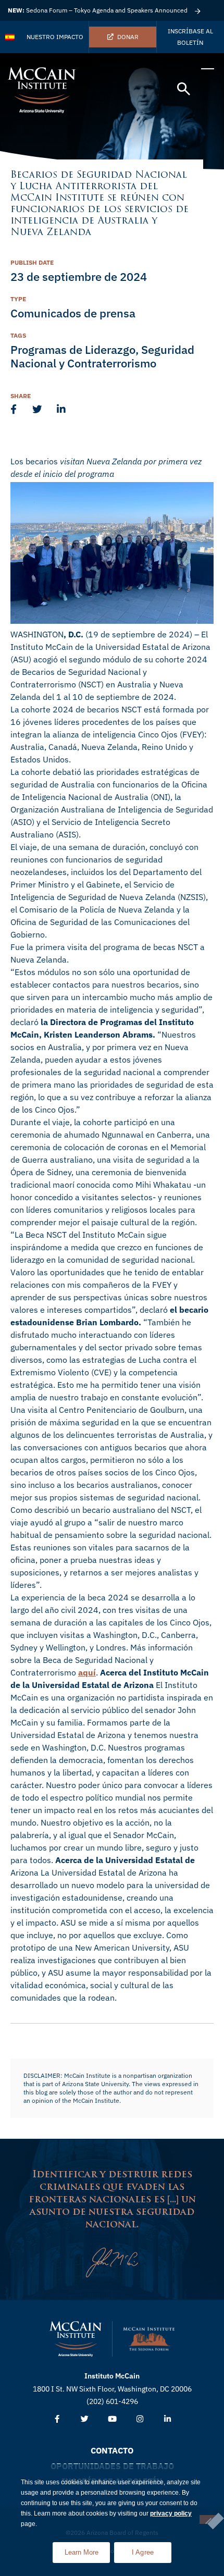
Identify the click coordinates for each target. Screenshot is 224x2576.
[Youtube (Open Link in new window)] (112, 2419)
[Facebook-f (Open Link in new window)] (57, 2419)
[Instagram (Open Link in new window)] (140, 2419)
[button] (184, 89)
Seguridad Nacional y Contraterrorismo (102, 356)
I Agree (143, 2552)
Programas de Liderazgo (73, 349)
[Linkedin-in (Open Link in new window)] (167, 2419)
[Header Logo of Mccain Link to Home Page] (42, 90)
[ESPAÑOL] (10, 37)
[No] (208, 2519)
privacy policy (171, 2513)
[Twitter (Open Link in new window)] (85, 2419)
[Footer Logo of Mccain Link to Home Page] (76, 2339)
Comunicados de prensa (73, 313)
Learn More (87, 2549)
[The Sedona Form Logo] (149, 2339)
